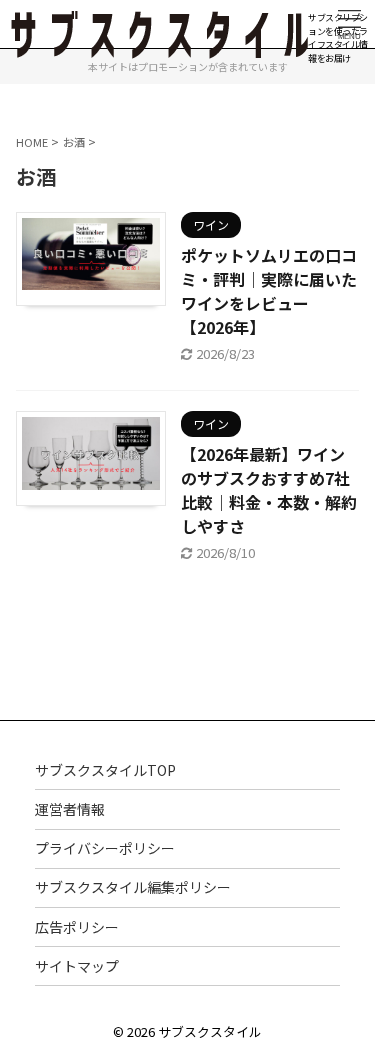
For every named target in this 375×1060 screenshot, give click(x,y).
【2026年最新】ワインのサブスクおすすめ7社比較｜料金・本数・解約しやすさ (269, 490)
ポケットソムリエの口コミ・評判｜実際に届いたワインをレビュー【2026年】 (269, 291)
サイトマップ (77, 966)
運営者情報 (70, 809)
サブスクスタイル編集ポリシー (133, 887)
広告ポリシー (77, 927)
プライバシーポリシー (105, 848)
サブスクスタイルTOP (105, 770)
